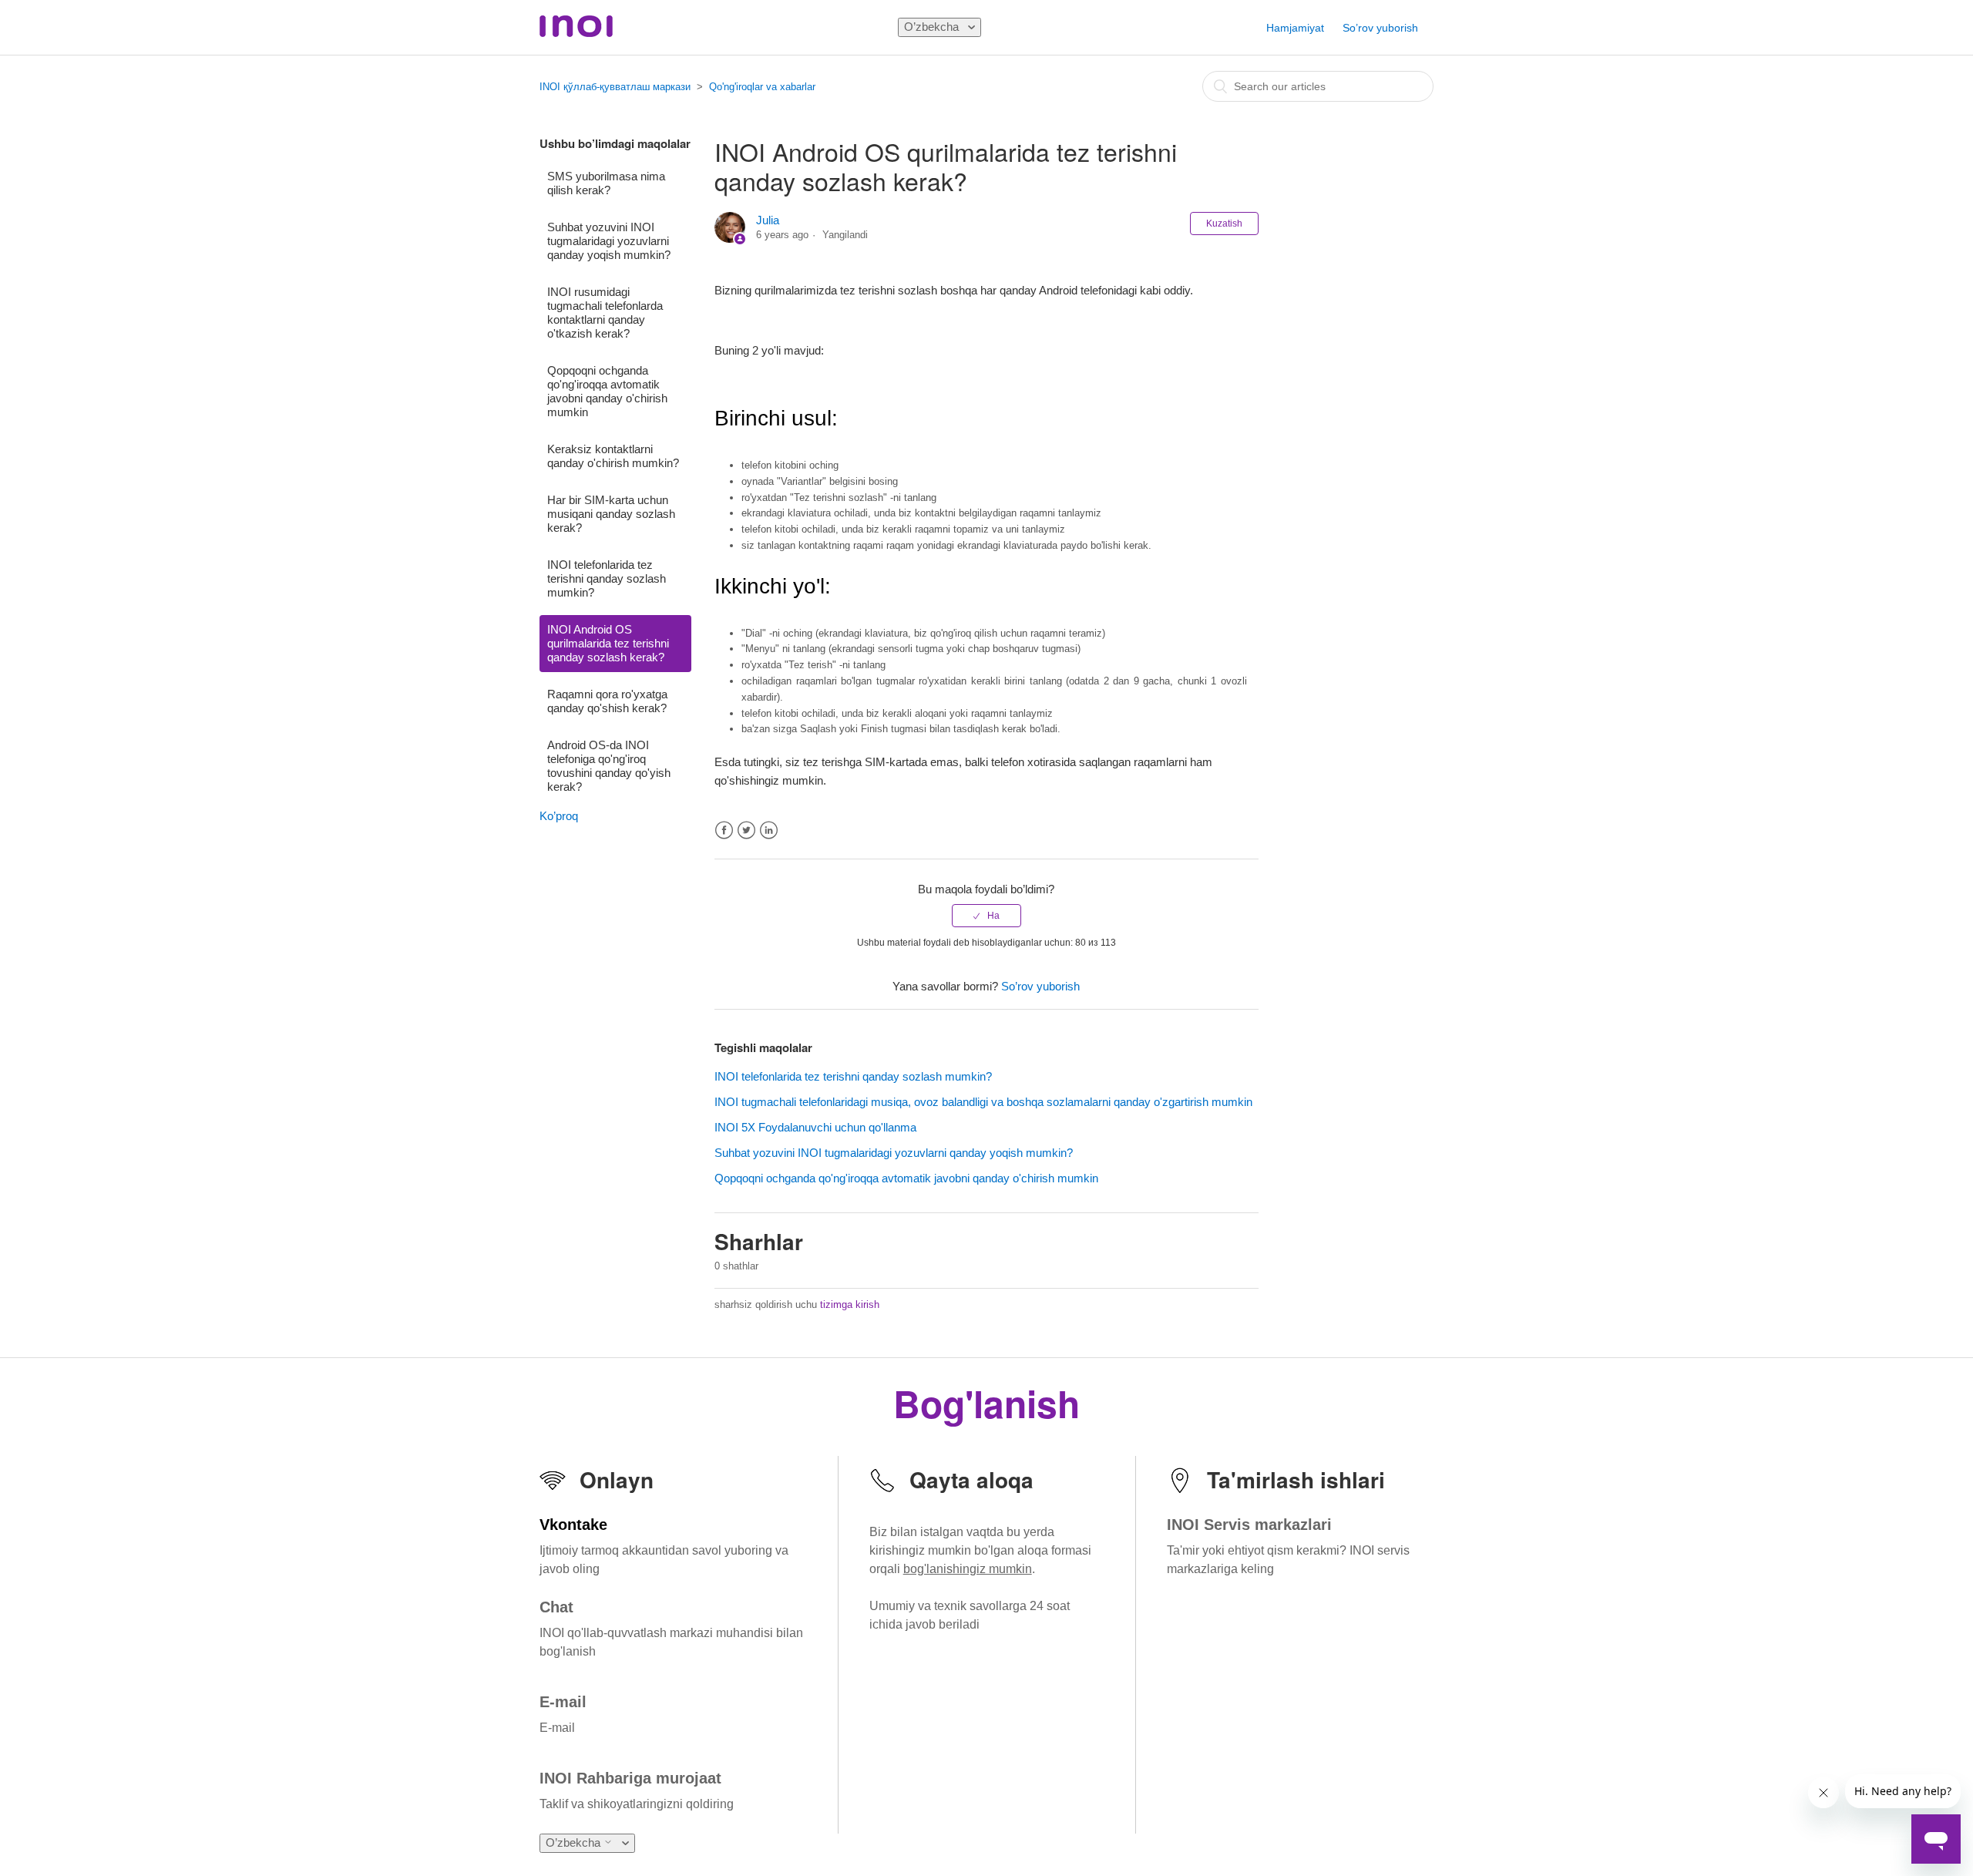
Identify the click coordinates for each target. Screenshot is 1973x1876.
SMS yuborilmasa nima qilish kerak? (606, 183)
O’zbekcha (933, 27)
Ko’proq (559, 816)
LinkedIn (769, 830)
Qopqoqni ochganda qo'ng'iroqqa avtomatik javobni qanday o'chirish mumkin (607, 391)
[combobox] (1318, 86)
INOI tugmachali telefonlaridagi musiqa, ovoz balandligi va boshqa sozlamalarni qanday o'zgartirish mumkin (983, 1102)
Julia (768, 220)
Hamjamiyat (1295, 28)
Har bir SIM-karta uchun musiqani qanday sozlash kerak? (611, 514)
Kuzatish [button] (1224, 224)
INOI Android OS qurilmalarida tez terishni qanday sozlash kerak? (608, 643)
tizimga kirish (850, 1304)
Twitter (746, 830)
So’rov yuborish (1380, 28)
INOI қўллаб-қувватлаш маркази (615, 87)
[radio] (986, 916)
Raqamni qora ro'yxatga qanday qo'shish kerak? (607, 701)
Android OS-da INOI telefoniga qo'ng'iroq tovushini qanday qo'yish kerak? (609, 766)
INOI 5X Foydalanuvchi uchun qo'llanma (815, 1127)
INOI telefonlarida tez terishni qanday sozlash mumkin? (607, 578)
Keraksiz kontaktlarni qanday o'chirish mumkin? (613, 456)
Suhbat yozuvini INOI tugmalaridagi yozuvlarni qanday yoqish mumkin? (609, 241)
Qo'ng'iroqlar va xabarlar (762, 87)
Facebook (724, 830)
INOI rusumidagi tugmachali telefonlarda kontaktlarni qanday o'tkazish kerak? (605, 313)
